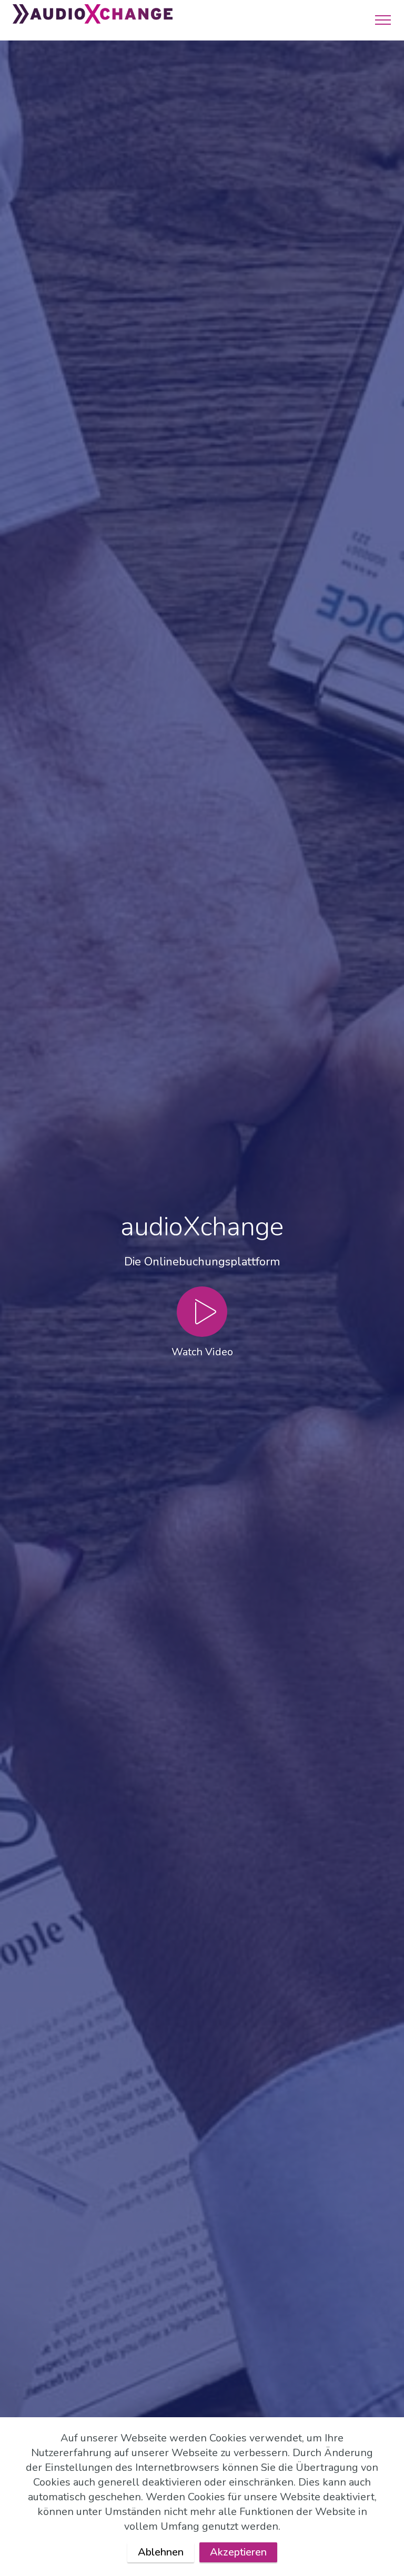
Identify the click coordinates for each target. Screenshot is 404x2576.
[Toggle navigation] (383, 20)
